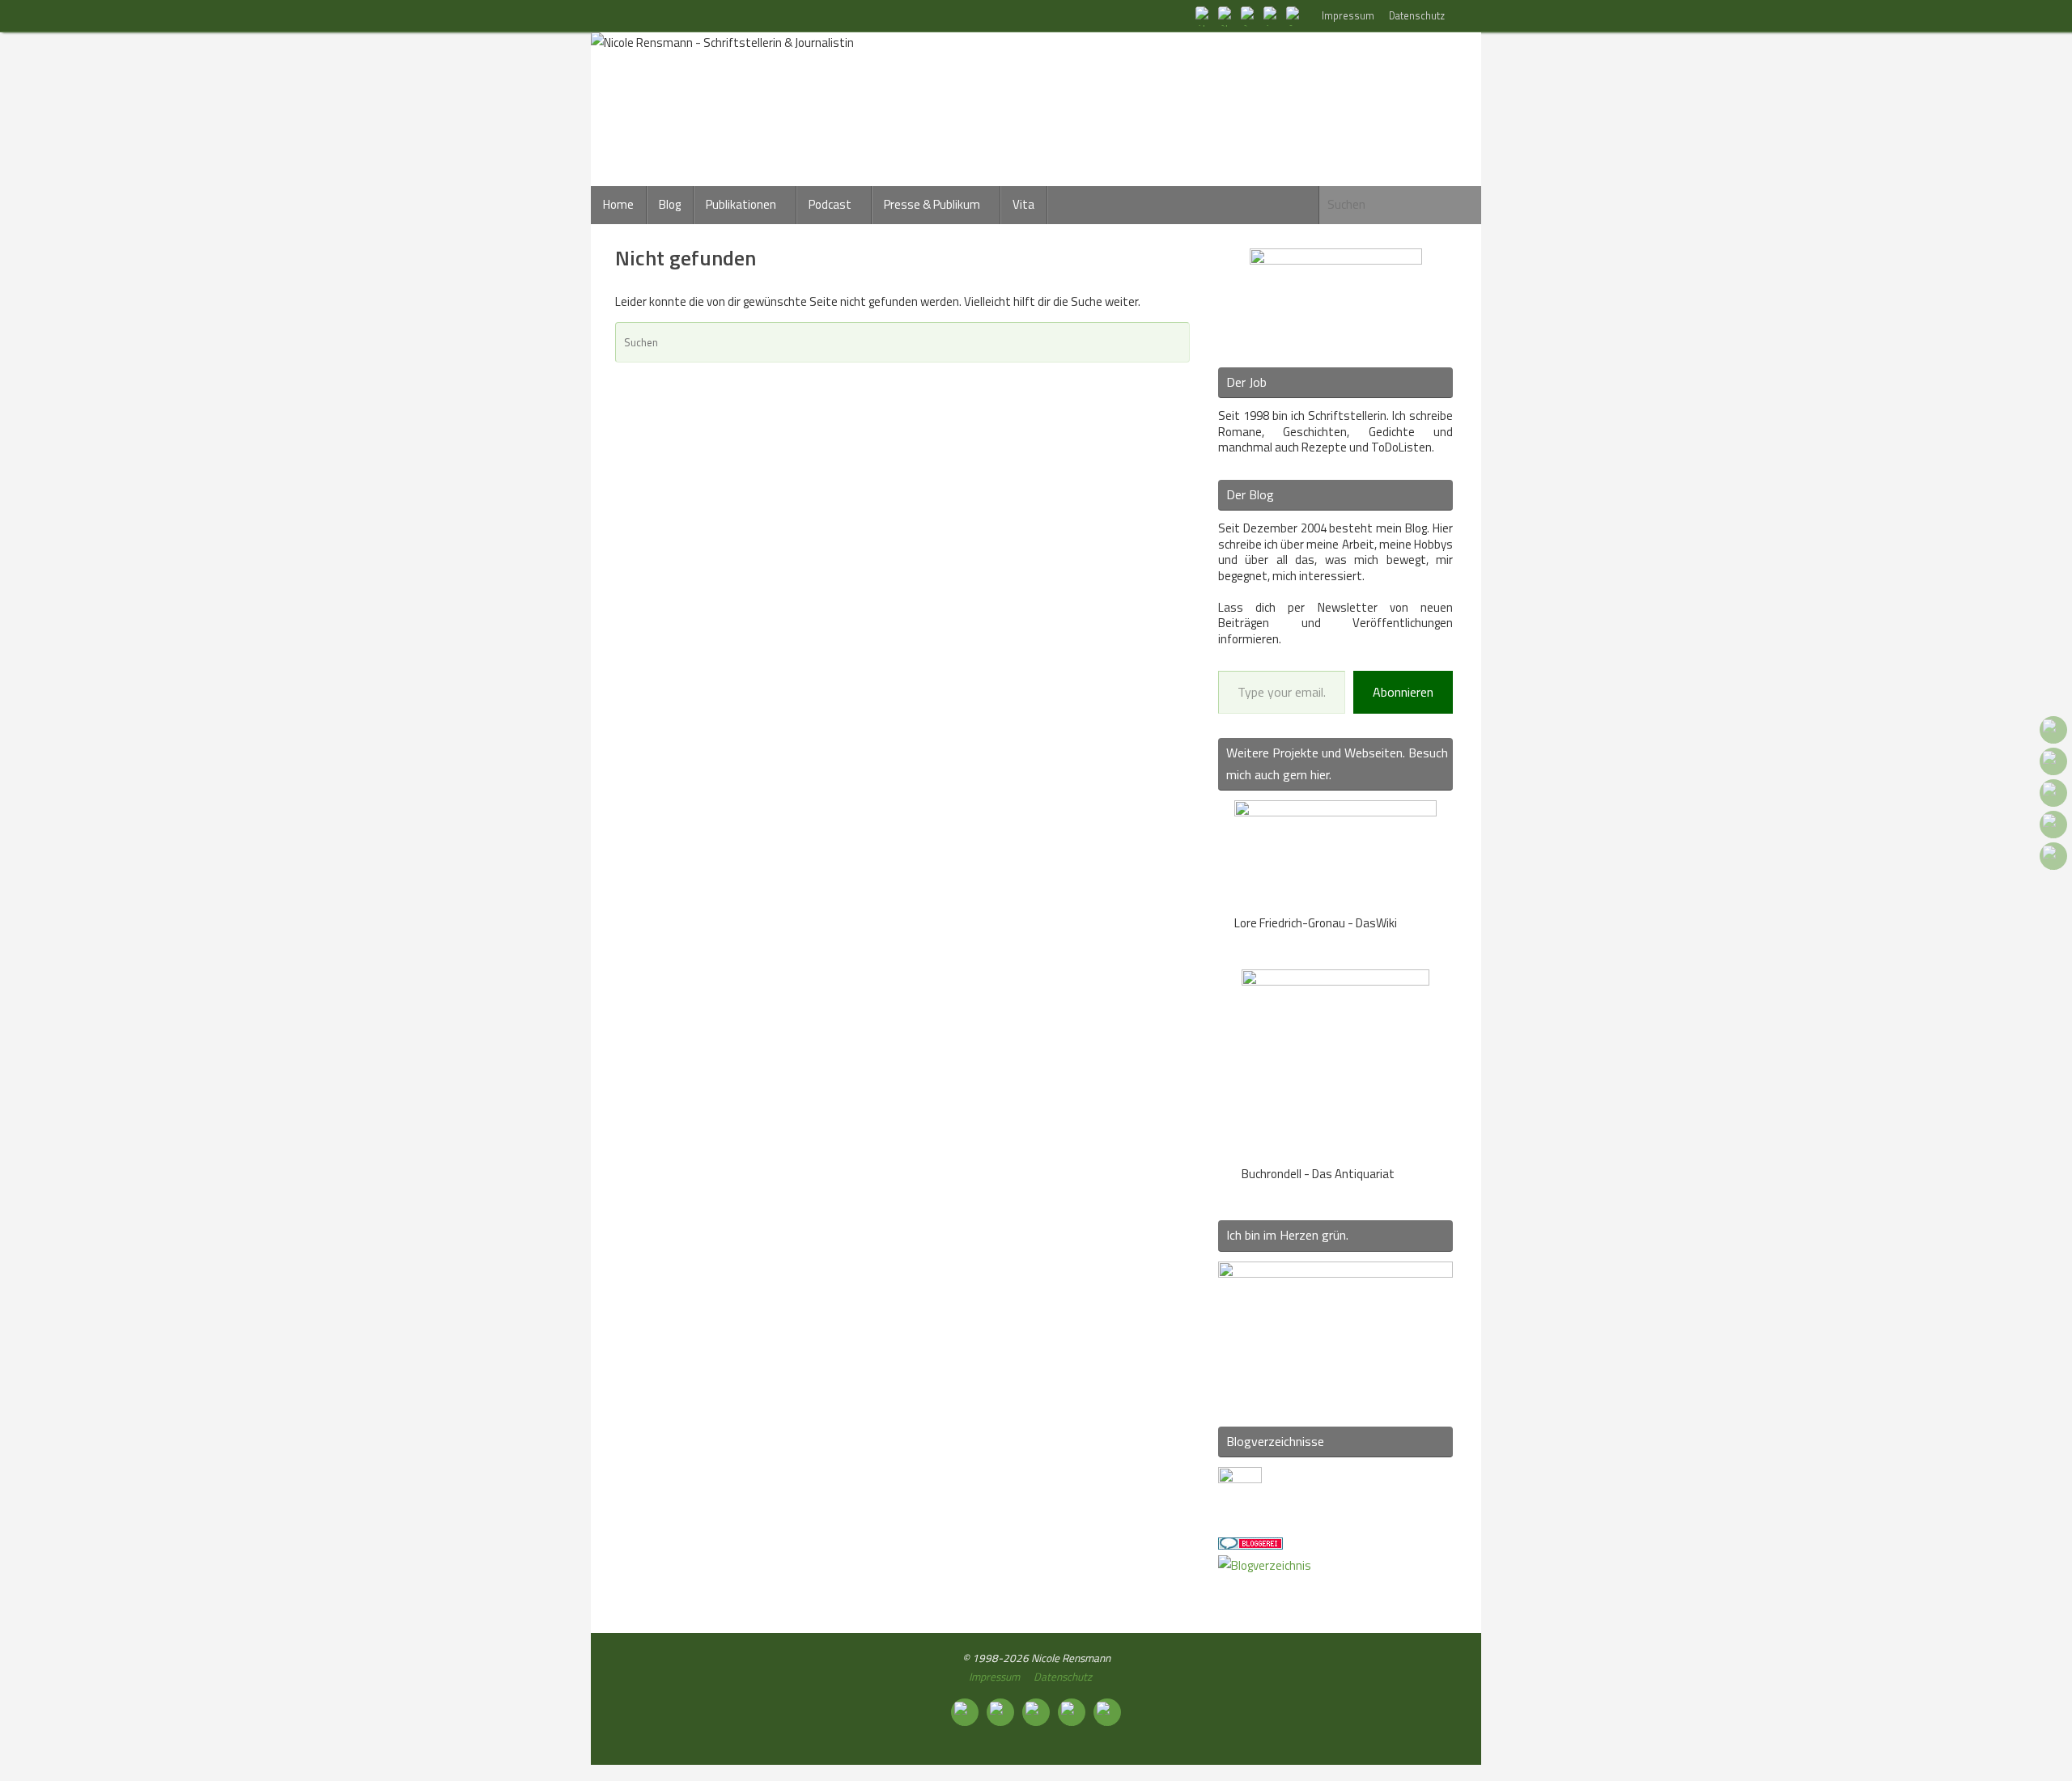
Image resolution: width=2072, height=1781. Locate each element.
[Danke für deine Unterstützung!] (1250, 15)
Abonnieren (1403, 692)
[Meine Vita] (1204, 15)
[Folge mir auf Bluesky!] (1227, 15)
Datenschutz (1417, 16)
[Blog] (1265, 1565)
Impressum (1348, 16)
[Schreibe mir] (1295, 15)
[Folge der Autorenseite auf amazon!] (1272, 15)
